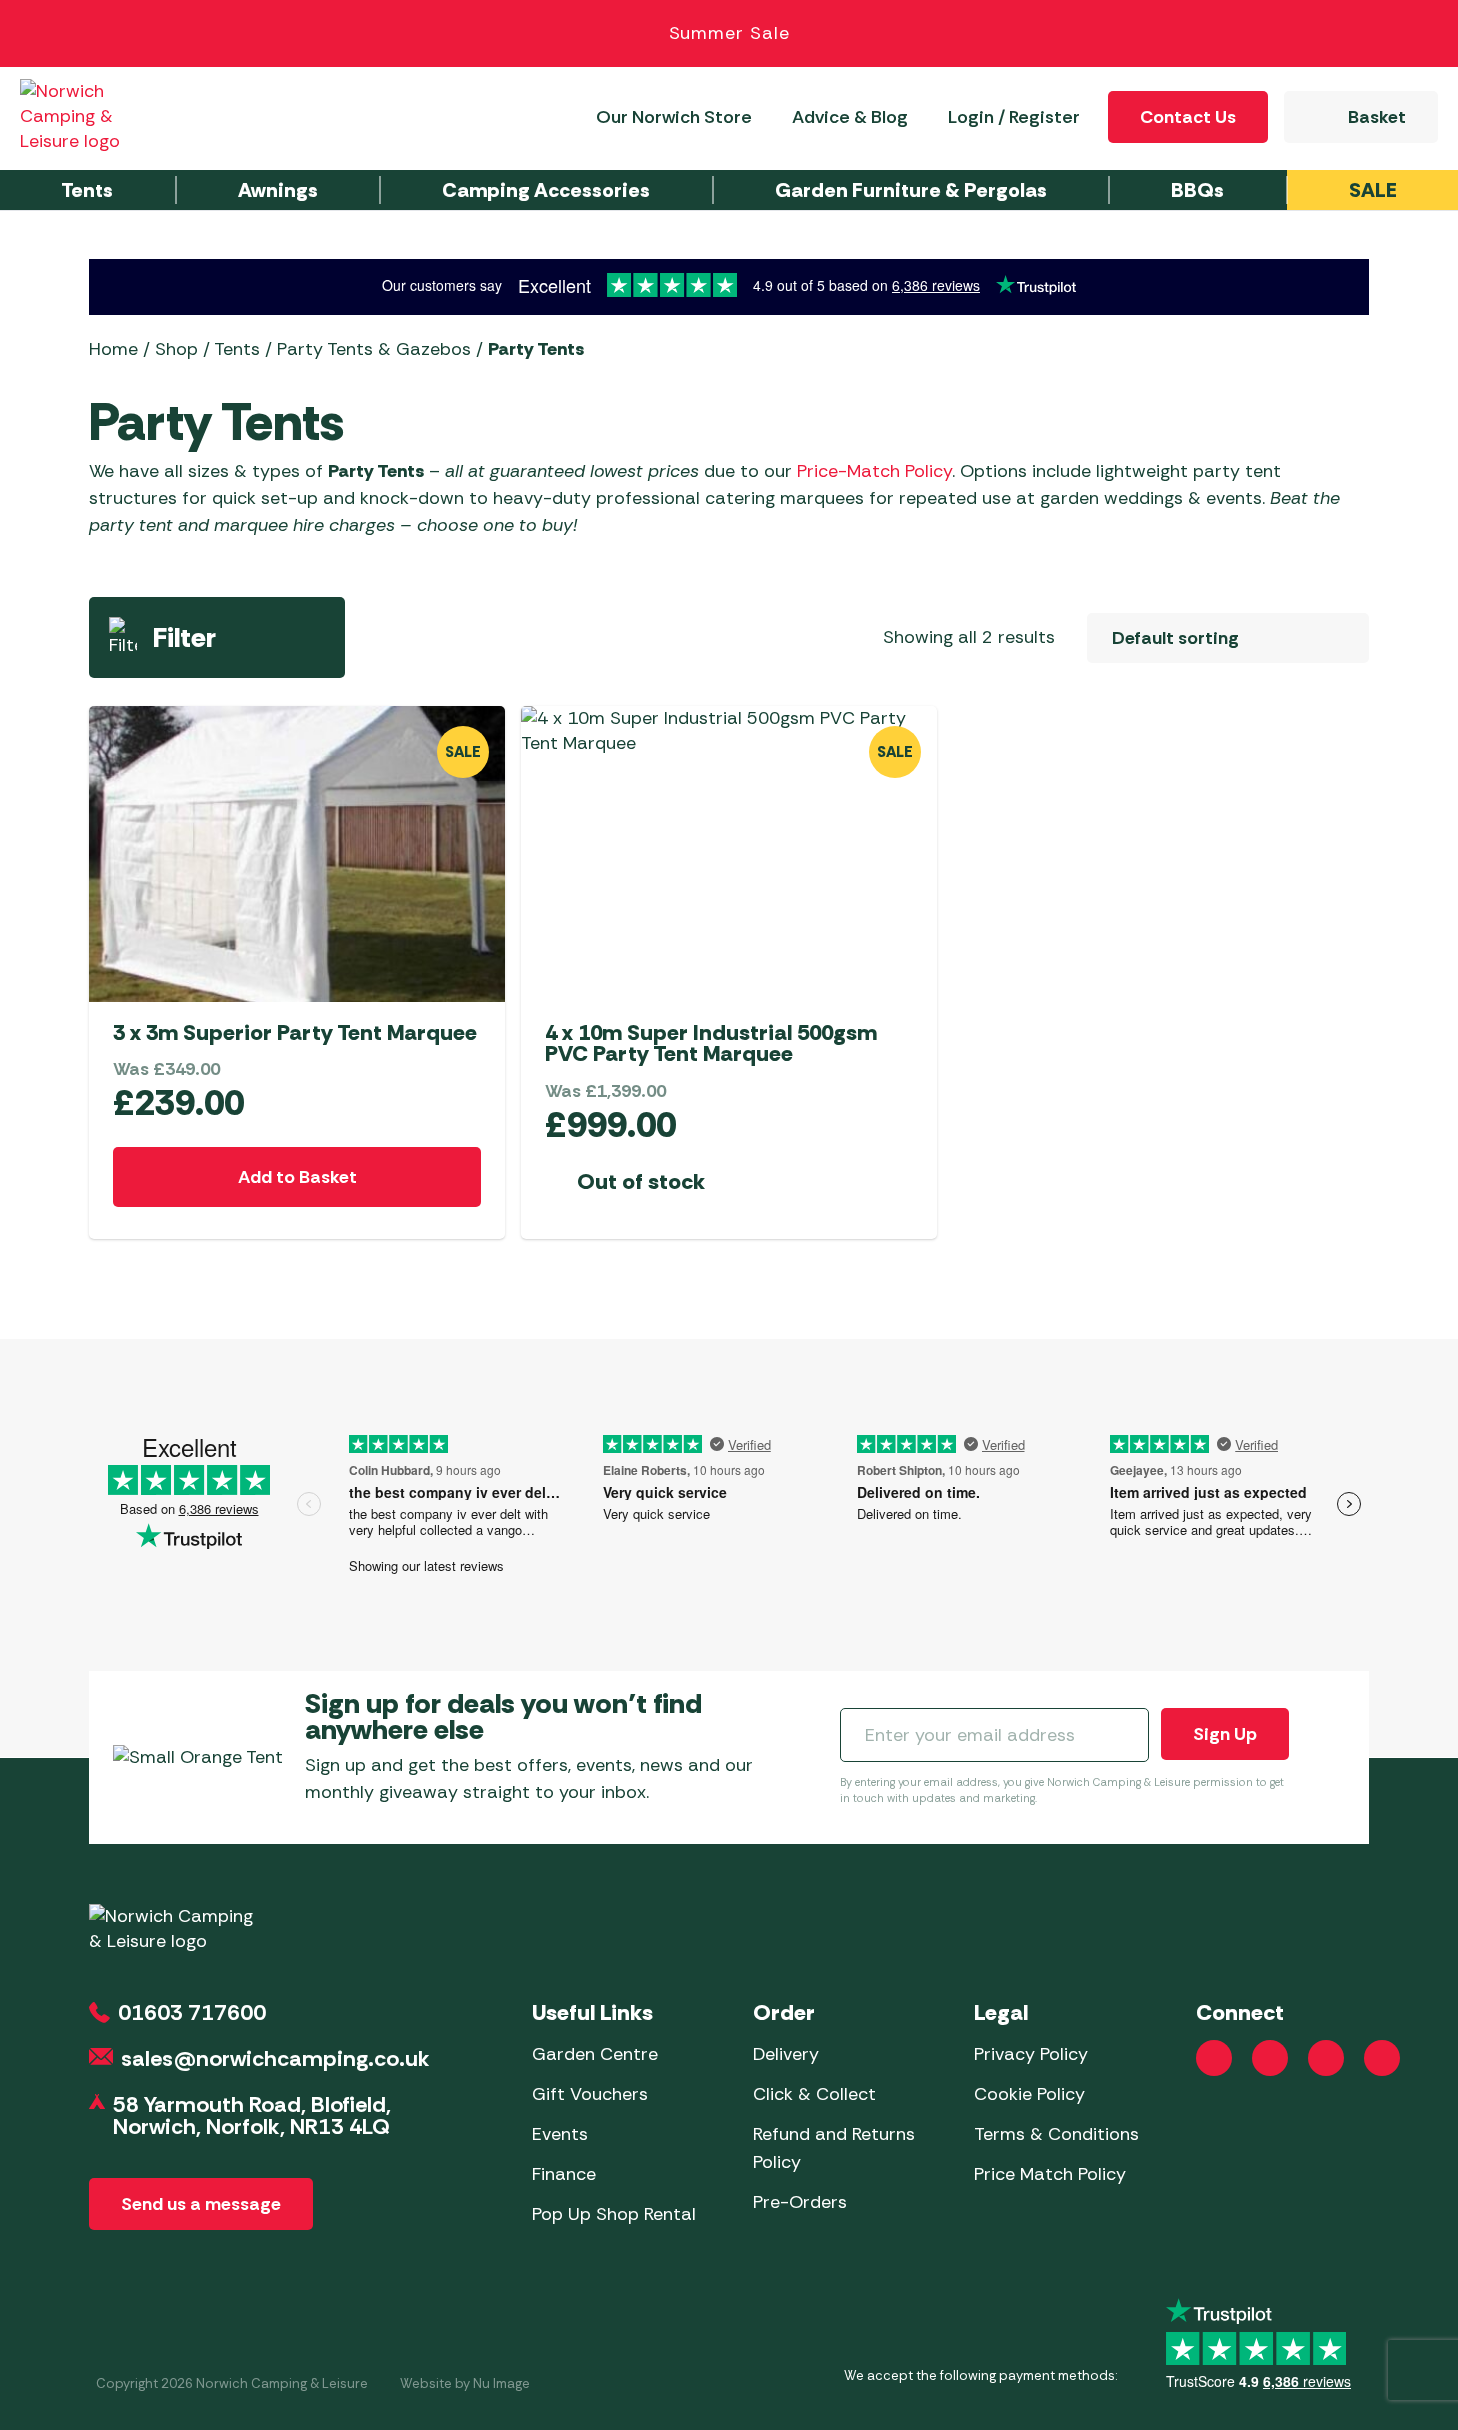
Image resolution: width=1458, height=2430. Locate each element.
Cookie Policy (1029, 2094)
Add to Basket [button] (297, 1177)
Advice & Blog (850, 117)
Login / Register (1014, 117)
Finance (564, 2174)
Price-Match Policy (874, 471)
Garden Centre (595, 2054)
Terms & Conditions (1056, 2134)
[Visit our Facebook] (1214, 2058)
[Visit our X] (1382, 2058)
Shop (176, 349)
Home (113, 349)
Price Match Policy (1050, 2174)
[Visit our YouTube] (1326, 2058)
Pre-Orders (800, 2202)
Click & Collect (814, 2094)
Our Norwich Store (674, 117)
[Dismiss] (1420, 34)
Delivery (786, 2054)
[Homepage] (92, 116)
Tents (237, 349)
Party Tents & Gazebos (374, 349)
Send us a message (201, 2204)
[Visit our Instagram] (1270, 2058)
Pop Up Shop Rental (614, 2214)
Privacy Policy (1031, 2054)
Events (560, 2134)
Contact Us (1188, 117)
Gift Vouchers (590, 2094)
